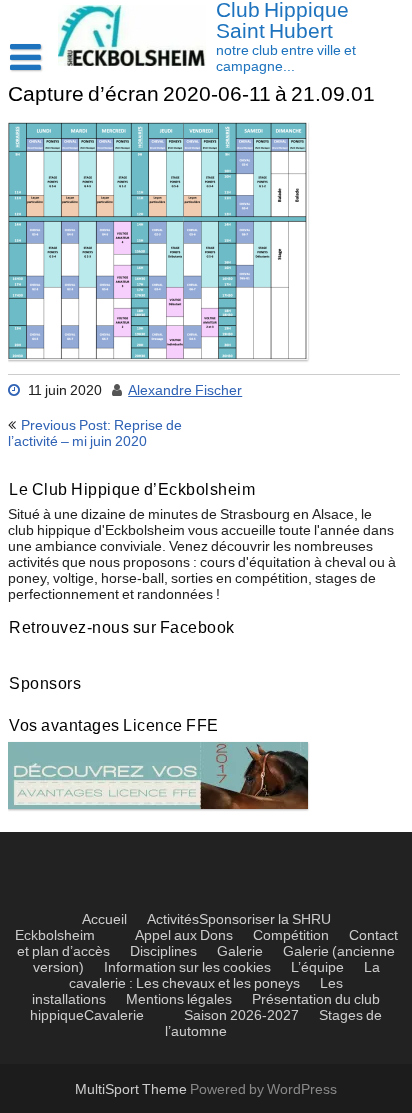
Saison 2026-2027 (241, 1016)
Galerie (240, 952)
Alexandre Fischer (185, 391)
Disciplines (163, 952)
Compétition (291, 936)
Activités (173, 920)
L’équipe (317, 968)
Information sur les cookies (187, 968)
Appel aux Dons (184, 936)
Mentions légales (179, 1000)
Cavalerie (114, 1016)
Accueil (104, 920)
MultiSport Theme (132, 1090)
